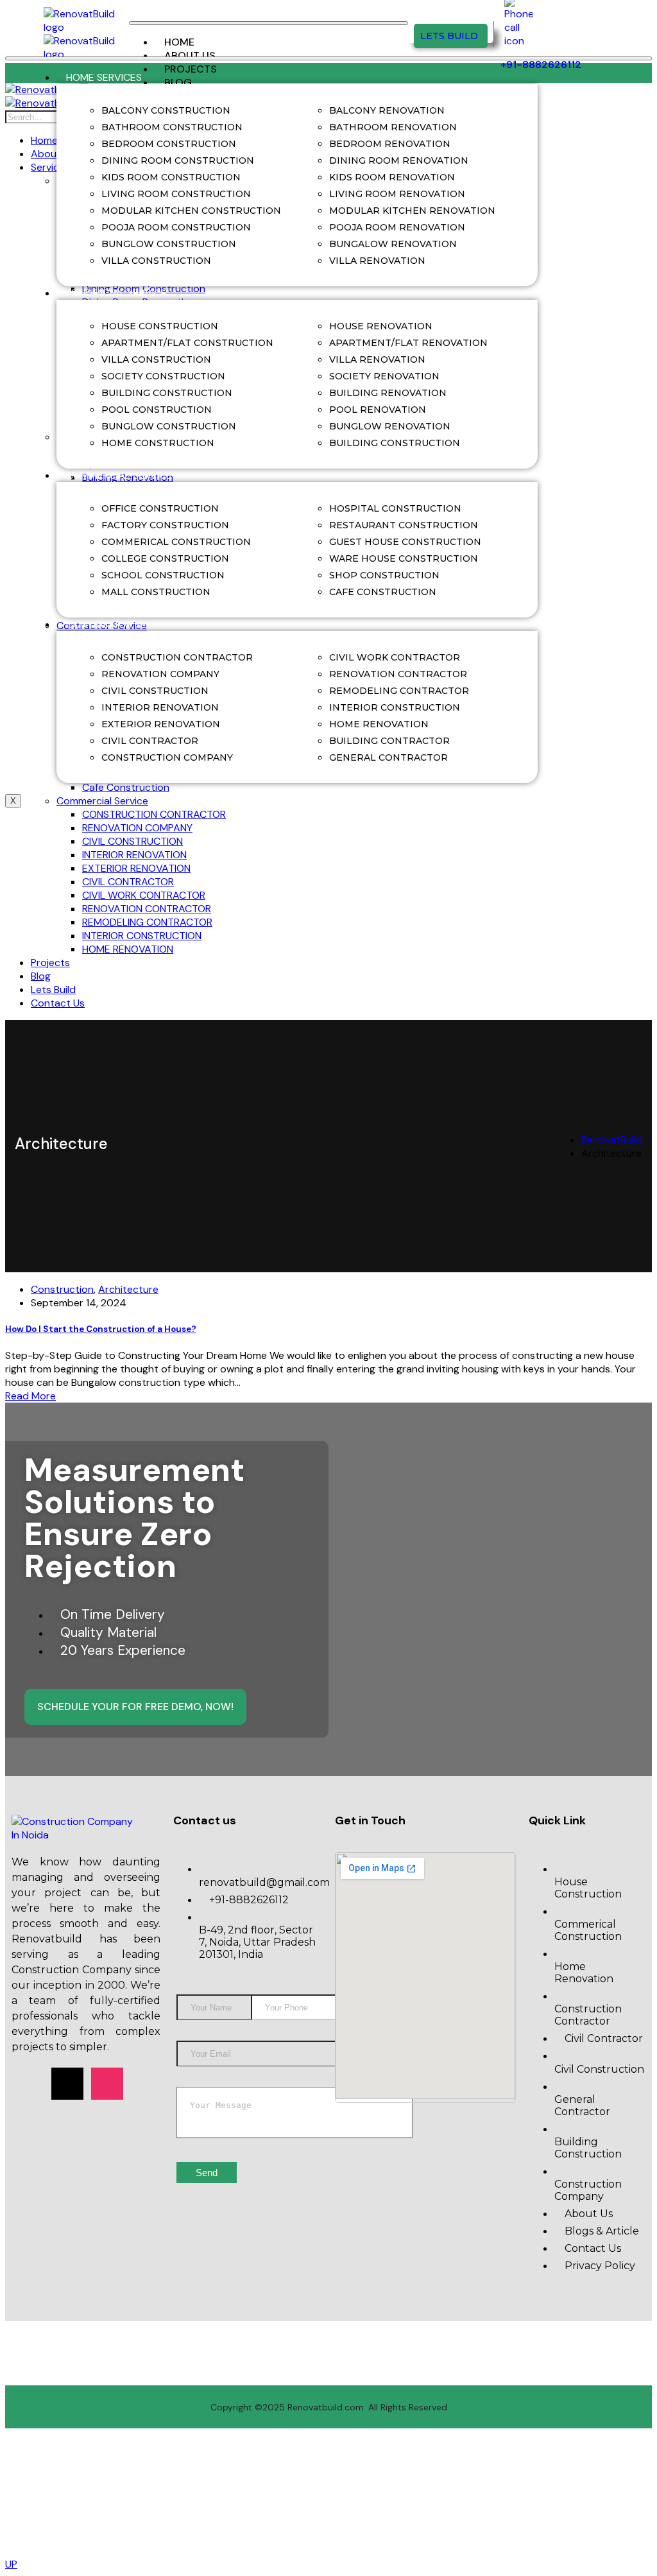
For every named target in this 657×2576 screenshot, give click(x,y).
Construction (62, 1289)
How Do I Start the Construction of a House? (101, 1329)
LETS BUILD (449, 36)
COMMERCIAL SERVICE (119, 475)
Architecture (128, 1289)
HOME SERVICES (104, 77)
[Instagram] (107, 2084)
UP (11, 2564)
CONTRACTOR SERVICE (120, 624)
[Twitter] (67, 2084)
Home (179, 42)
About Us (190, 56)
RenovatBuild (612, 1140)
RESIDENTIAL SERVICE (116, 293)
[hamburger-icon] (269, 23)
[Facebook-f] (28, 2084)
